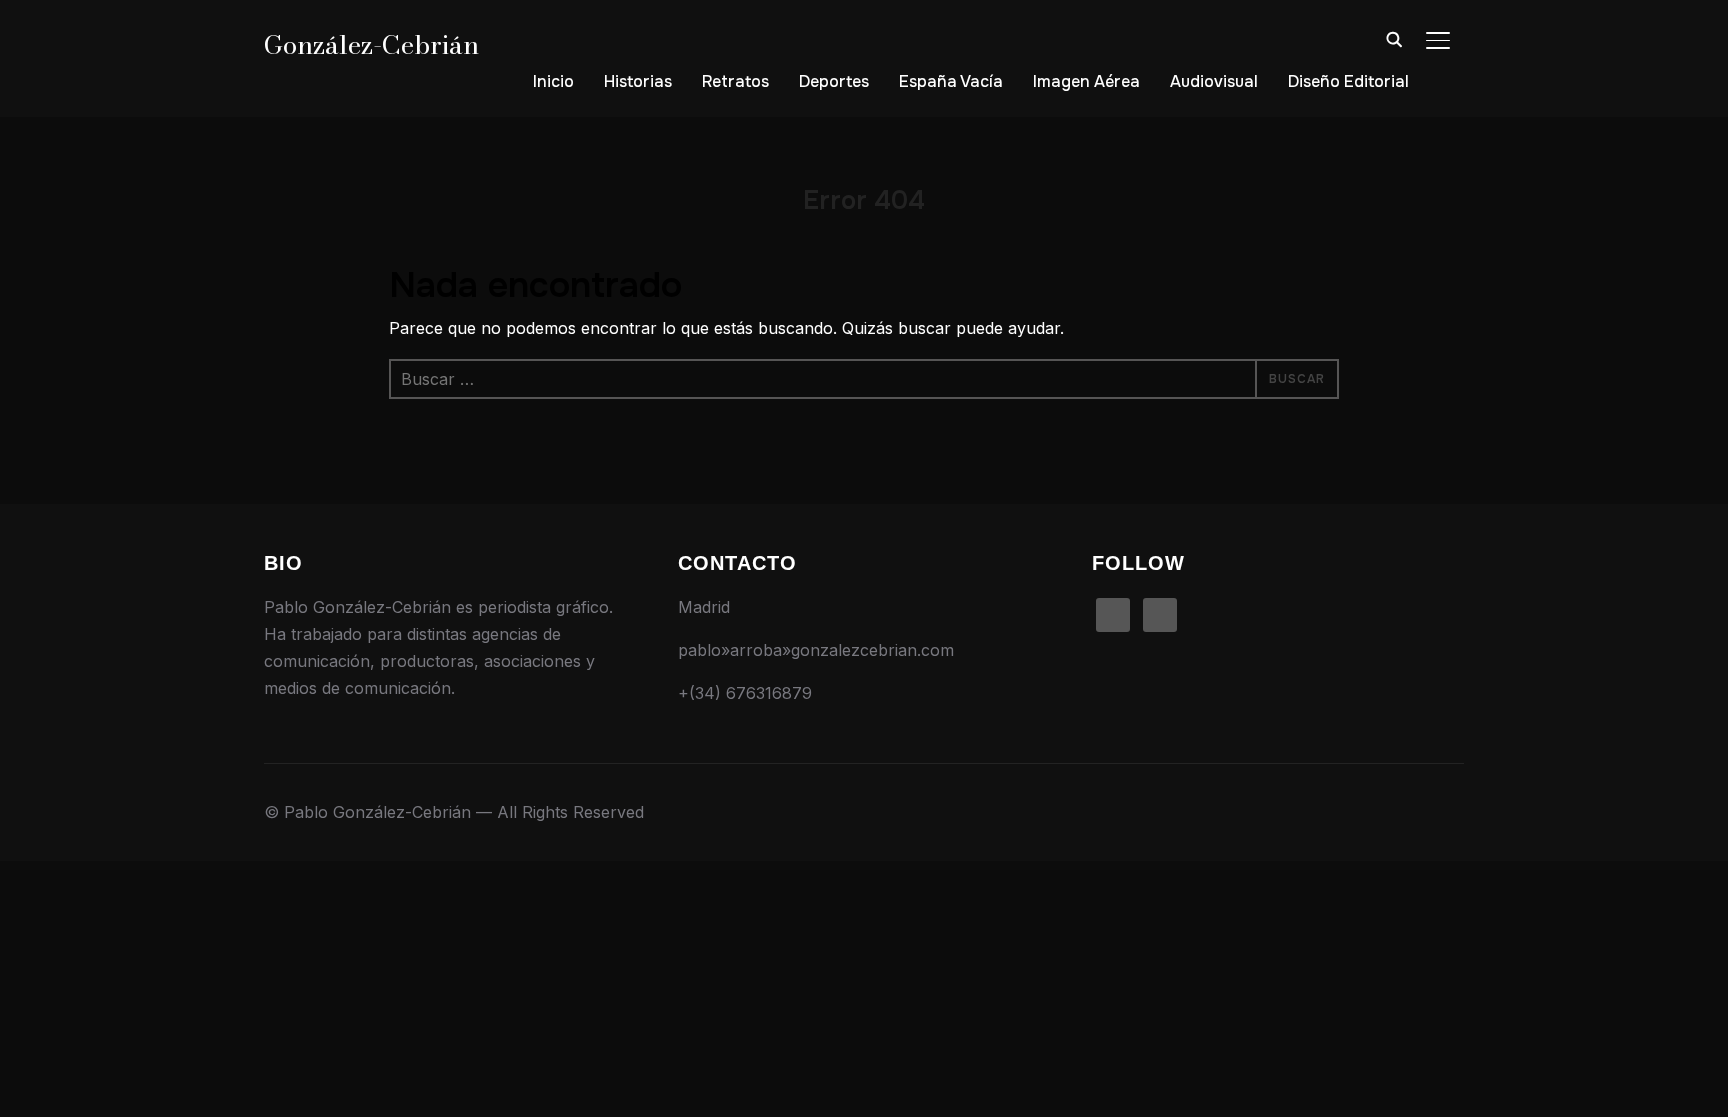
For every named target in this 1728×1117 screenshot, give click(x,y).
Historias (638, 81)
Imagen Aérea (1086, 81)
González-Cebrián (371, 44)
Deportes (834, 81)
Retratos (735, 81)
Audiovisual (1214, 81)
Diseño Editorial (1348, 81)
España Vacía (951, 81)
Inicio (553, 81)
